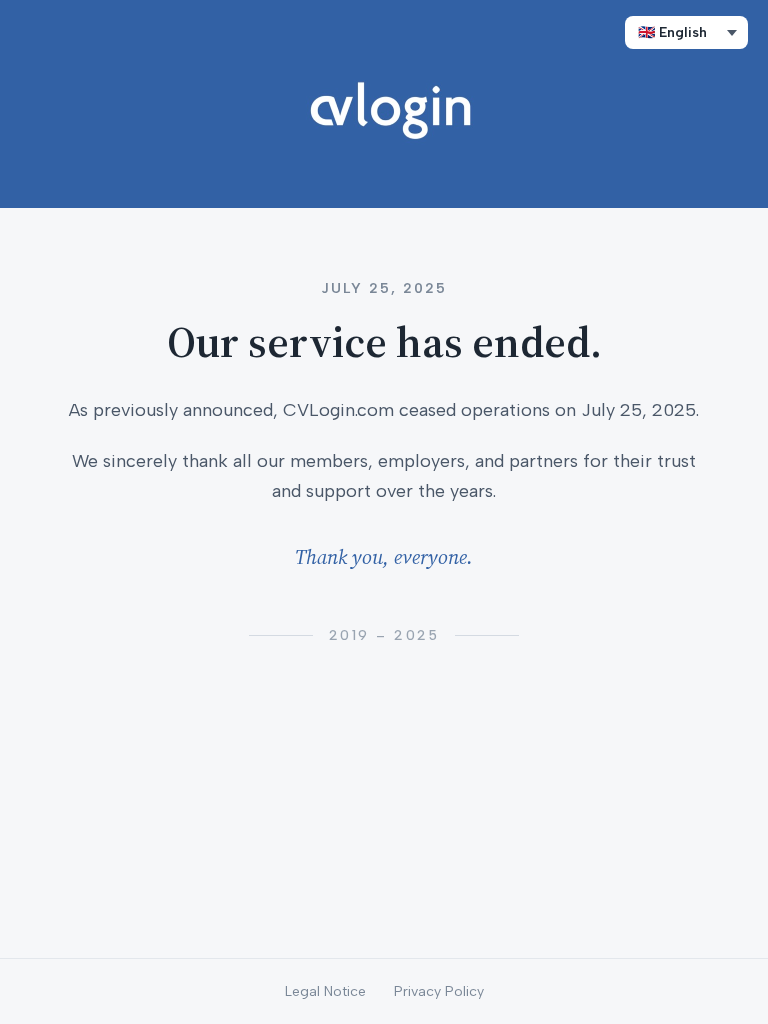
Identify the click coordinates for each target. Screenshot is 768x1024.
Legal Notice (325, 991)
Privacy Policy (439, 991)
